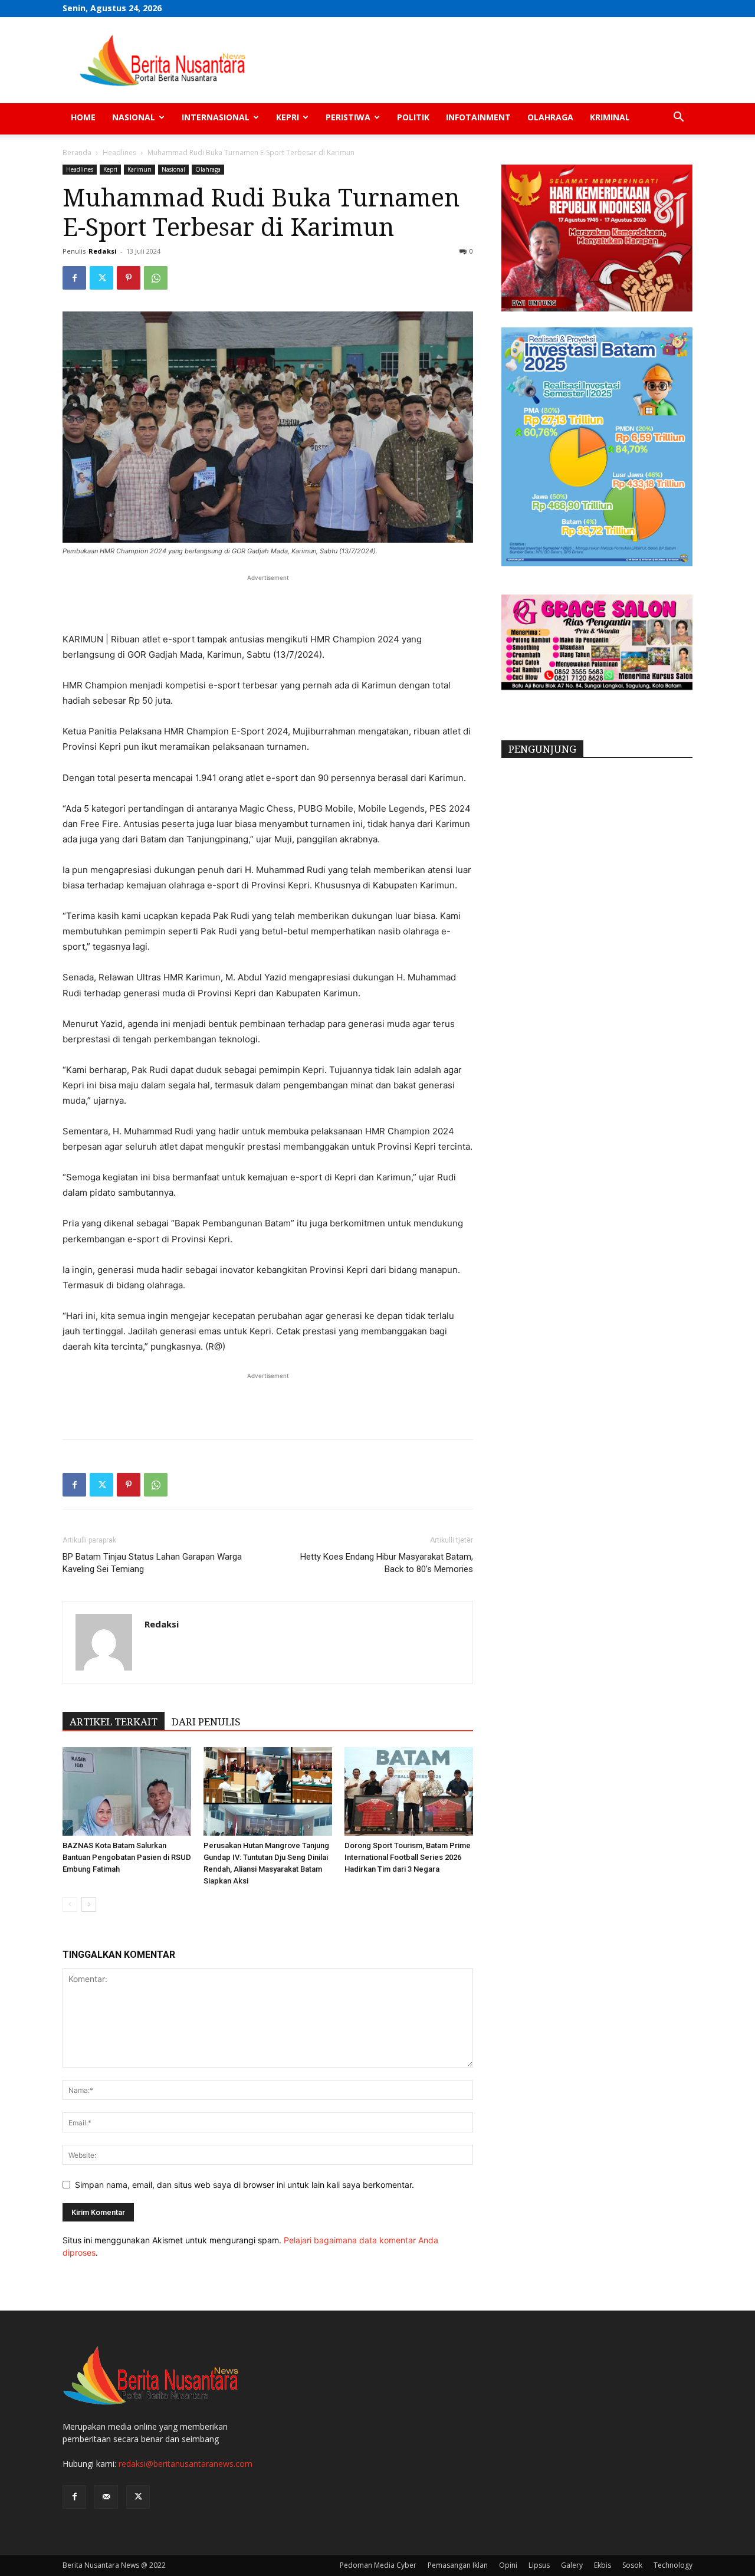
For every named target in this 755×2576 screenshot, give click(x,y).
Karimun (139, 169)
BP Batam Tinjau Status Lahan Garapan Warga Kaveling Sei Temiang (152, 1563)
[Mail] (106, 2497)
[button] (678, 118)
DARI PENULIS (206, 1722)
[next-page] (89, 1904)
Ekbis (603, 2565)
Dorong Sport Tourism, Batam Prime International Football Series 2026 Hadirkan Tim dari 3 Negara (408, 1857)
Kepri (288, 117)
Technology (673, 2565)
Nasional (134, 117)
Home (83, 117)
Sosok (632, 2565)
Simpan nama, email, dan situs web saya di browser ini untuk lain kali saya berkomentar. (244, 2185)
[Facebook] (74, 278)
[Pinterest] (129, 278)
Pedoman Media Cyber (378, 2565)
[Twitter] (101, 278)
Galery (572, 2565)
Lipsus (539, 2565)
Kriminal (610, 117)
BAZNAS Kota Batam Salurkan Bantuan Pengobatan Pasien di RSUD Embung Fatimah (127, 1857)
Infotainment (478, 117)
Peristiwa (348, 117)
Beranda (77, 152)
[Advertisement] (268, 602)
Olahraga (550, 117)
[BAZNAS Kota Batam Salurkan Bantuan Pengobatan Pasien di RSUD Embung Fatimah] (127, 1791)
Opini (508, 2565)
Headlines (119, 152)
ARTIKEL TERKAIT (114, 1722)
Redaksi (103, 251)
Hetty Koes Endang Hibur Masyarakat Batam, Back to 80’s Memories (387, 1563)
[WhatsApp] (156, 278)
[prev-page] (70, 1904)
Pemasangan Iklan (458, 2565)
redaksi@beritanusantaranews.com (186, 2464)
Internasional (216, 117)
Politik (413, 117)
